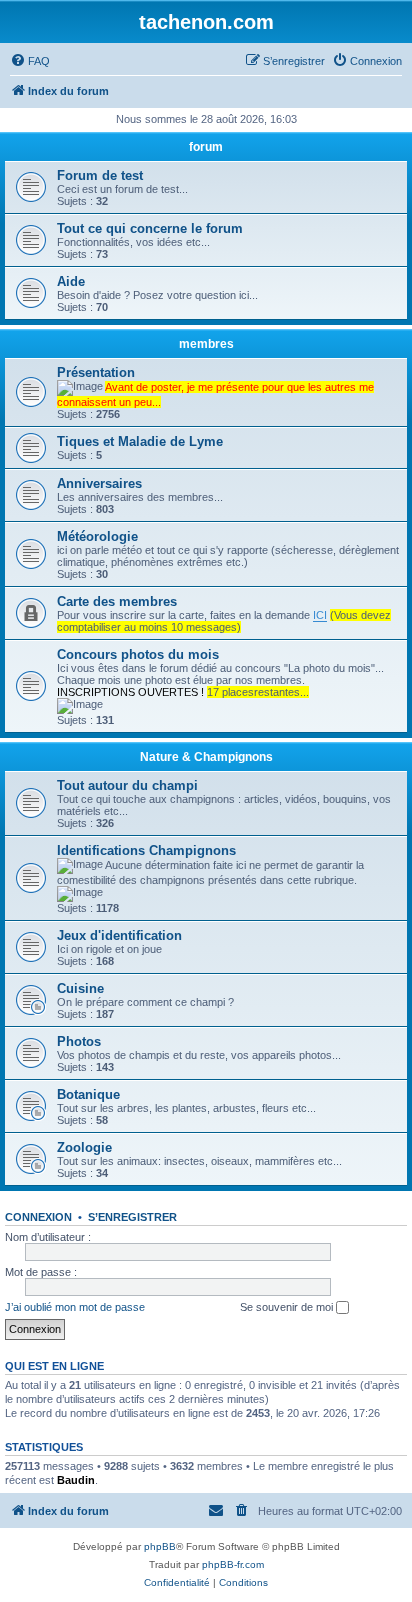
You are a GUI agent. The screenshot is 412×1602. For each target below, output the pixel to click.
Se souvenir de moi (288, 1307)
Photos (79, 1041)
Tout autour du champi (127, 785)
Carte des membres (117, 601)
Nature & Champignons (206, 757)
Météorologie (97, 536)
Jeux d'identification (119, 935)
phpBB (160, 1546)
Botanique (88, 1094)
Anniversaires (99, 483)
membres (206, 344)
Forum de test (100, 175)
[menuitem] (30, 61)
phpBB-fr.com (233, 1564)
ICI (320, 615)
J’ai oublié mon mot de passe (75, 1307)
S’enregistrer (132, 1217)
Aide (71, 281)
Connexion (38, 1217)
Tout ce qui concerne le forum (150, 228)
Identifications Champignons (146, 850)
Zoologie (84, 1147)
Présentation (96, 372)
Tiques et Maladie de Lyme (140, 441)
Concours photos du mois (138, 654)
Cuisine (80, 988)
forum (206, 147)
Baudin (76, 1480)
